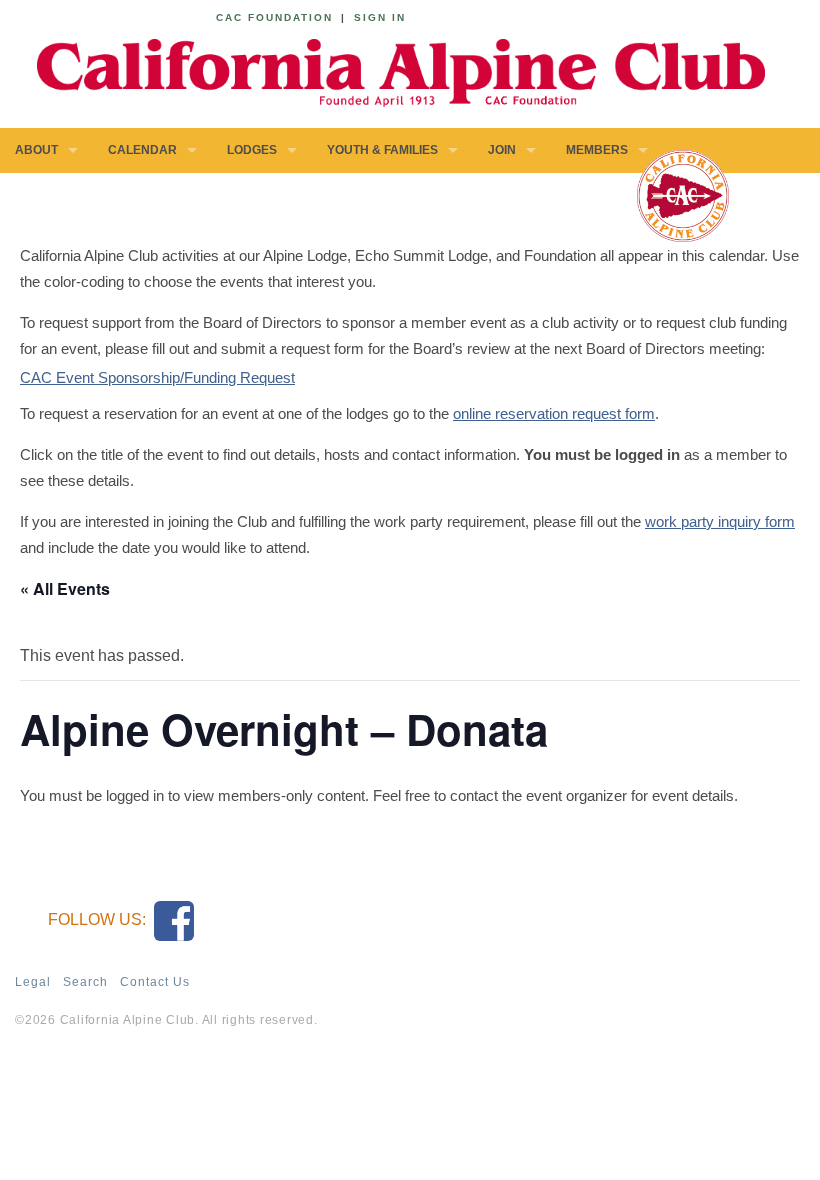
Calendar (142, 150)
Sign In (380, 17)
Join (502, 150)
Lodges (252, 150)
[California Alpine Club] (390, 69)
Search (85, 982)
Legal (33, 982)
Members (597, 150)
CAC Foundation (274, 17)
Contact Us (155, 982)
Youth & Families (382, 150)
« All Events (65, 588)
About (36, 150)
